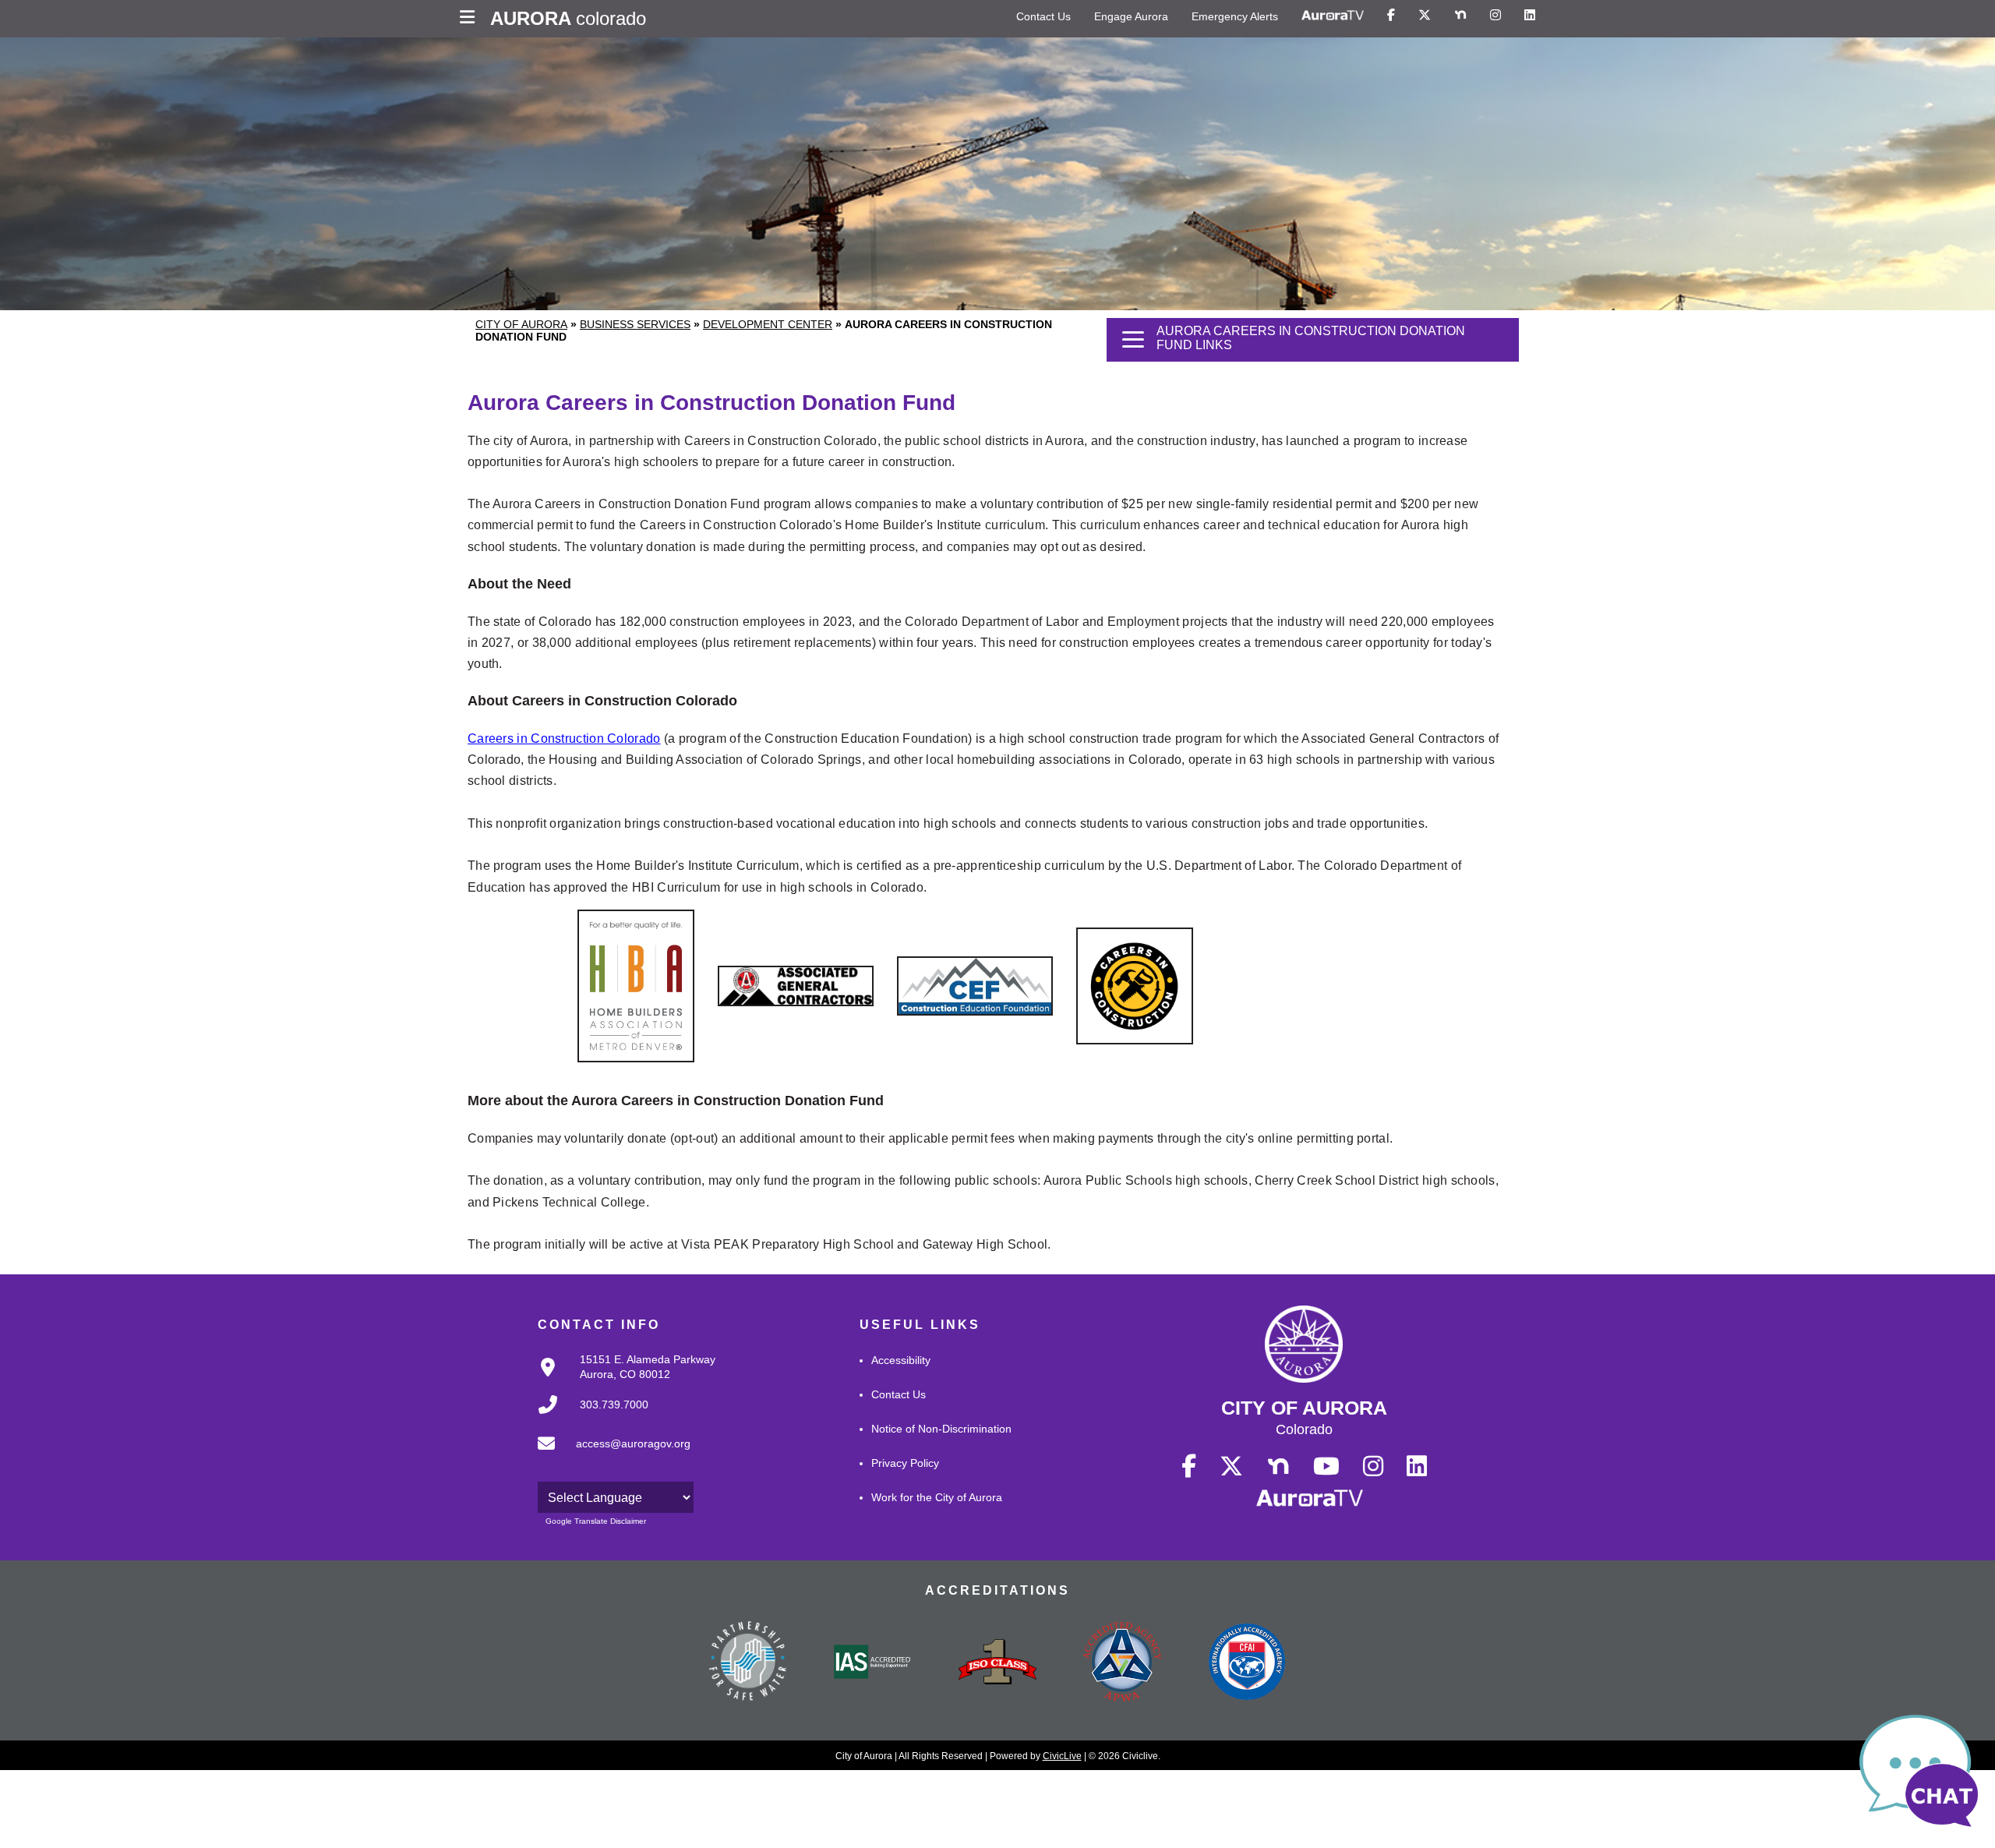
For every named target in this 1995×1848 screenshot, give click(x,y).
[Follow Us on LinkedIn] (1530, 16)
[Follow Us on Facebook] (1391, 16)
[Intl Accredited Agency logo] (1247, 1669)
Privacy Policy (905, 1463)
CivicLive (1062, 1756)
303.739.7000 (614, 1405)
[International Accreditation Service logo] (873, 1669)
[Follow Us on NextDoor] (1460, 16)
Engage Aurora (1131, 16)
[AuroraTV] (1333, 16)
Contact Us (1043, 16)
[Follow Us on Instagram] (1495, 16)
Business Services (635, 324)
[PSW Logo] (748, 1669)
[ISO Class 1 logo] (997, 1669)
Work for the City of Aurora (937, 1497)
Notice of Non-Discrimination (941, 1429)
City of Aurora (521, 324)
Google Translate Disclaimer (596, 1521)
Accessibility (901, 1360)
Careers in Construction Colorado (564, 738)
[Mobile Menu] (471, 19)
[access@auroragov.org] (609, 1456)
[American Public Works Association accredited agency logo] (1122, 1669)
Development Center (768, 324)
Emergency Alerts (1235, 16)
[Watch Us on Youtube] (1326, 1467)
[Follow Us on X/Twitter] (1425, 16)
